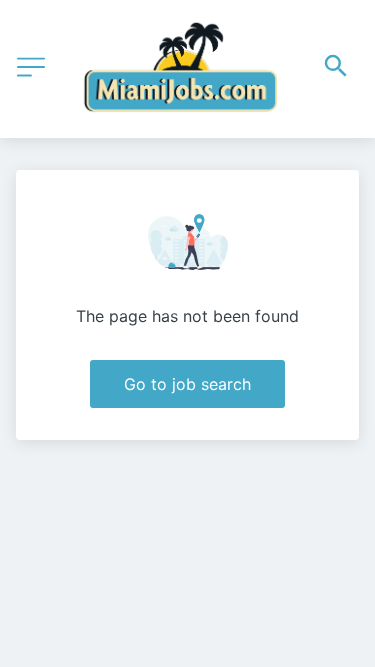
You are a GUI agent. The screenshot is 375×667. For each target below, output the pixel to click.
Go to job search (187, 384)
